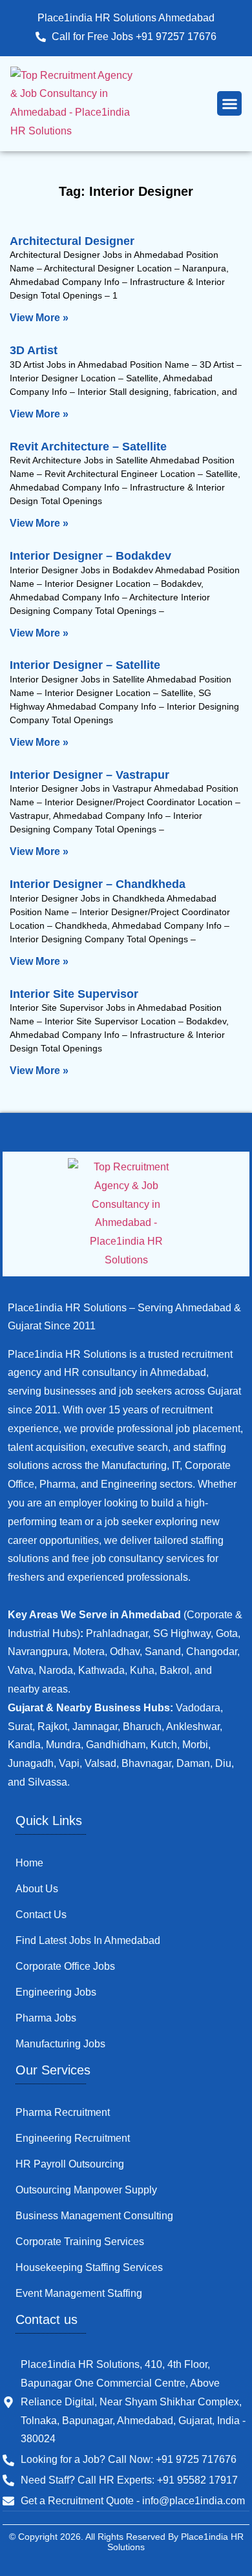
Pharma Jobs (46, 2018)
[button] (229, 103)
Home (29, 1863)
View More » (39, 318)
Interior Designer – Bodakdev (90, 556)
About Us (37, 1889)
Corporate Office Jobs (65, 1966)
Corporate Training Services (80, 2242)
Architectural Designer (72, 241)
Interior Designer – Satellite (85, 665)
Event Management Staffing (79, 2293)
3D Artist (34, 350)
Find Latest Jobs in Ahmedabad (88, 1940)
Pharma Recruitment (63, 2112)
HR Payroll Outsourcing (70, 2164)
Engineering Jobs (56, 1992)
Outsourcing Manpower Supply (86, 2190)
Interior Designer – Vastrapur (89, 775)
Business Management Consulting (94, 2216)
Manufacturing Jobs (60, 2044)
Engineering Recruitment (73, 2138)
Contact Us (41, 1915)
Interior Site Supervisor (74, 994)
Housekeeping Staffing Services (89, 2267)
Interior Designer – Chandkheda (98, 884)
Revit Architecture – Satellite (88, 447)
